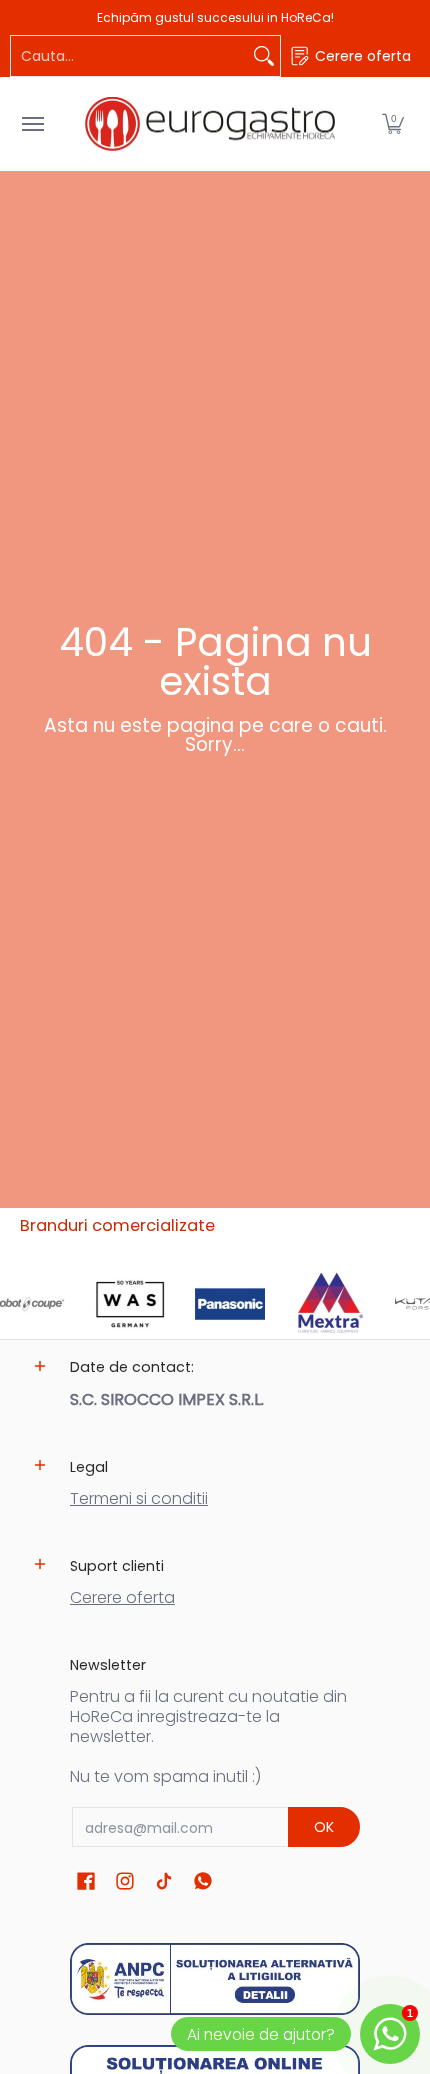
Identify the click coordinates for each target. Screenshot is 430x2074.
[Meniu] (32, 124)
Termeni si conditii (139, 1498)
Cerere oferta (122, 1597)
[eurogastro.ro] (210, 124)
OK (324, 1827)
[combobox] (129, 56)
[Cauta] (264, 56)
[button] (393, 124)
